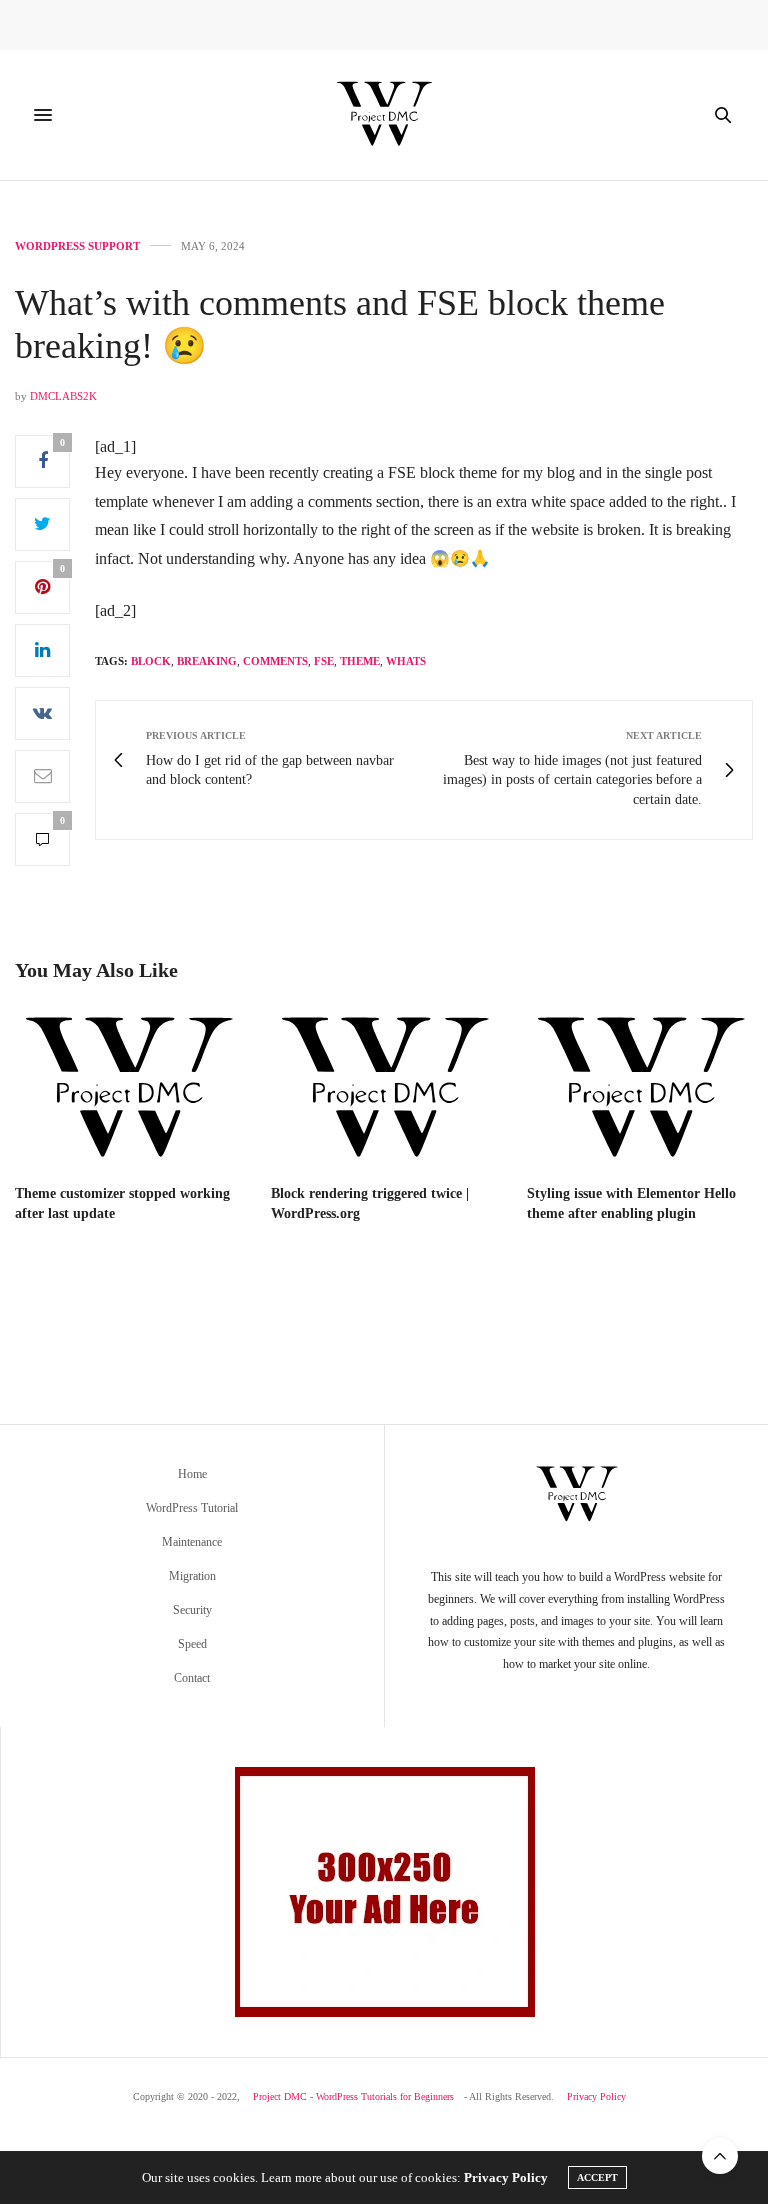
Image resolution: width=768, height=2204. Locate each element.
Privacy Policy (596, 2096)
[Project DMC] (384, 115)
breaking (207, 661)
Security (192, 1610)
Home (192, 1474)
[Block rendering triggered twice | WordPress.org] (384, 1090)
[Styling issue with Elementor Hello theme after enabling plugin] (640, 1090)
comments (275, 661)
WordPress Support (77, 246)
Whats (406, 661)
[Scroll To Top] (720, 2156)
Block (151, 661)
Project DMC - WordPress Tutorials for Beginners (353, 2096)
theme (360, 661)
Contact (192, 1678)
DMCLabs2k (63, 396)
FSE (324, 661)
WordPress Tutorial (192, 1508)
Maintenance (192, 1542)
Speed (192, 1644)
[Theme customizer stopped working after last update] (128, 1090)
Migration (192, 1576)
